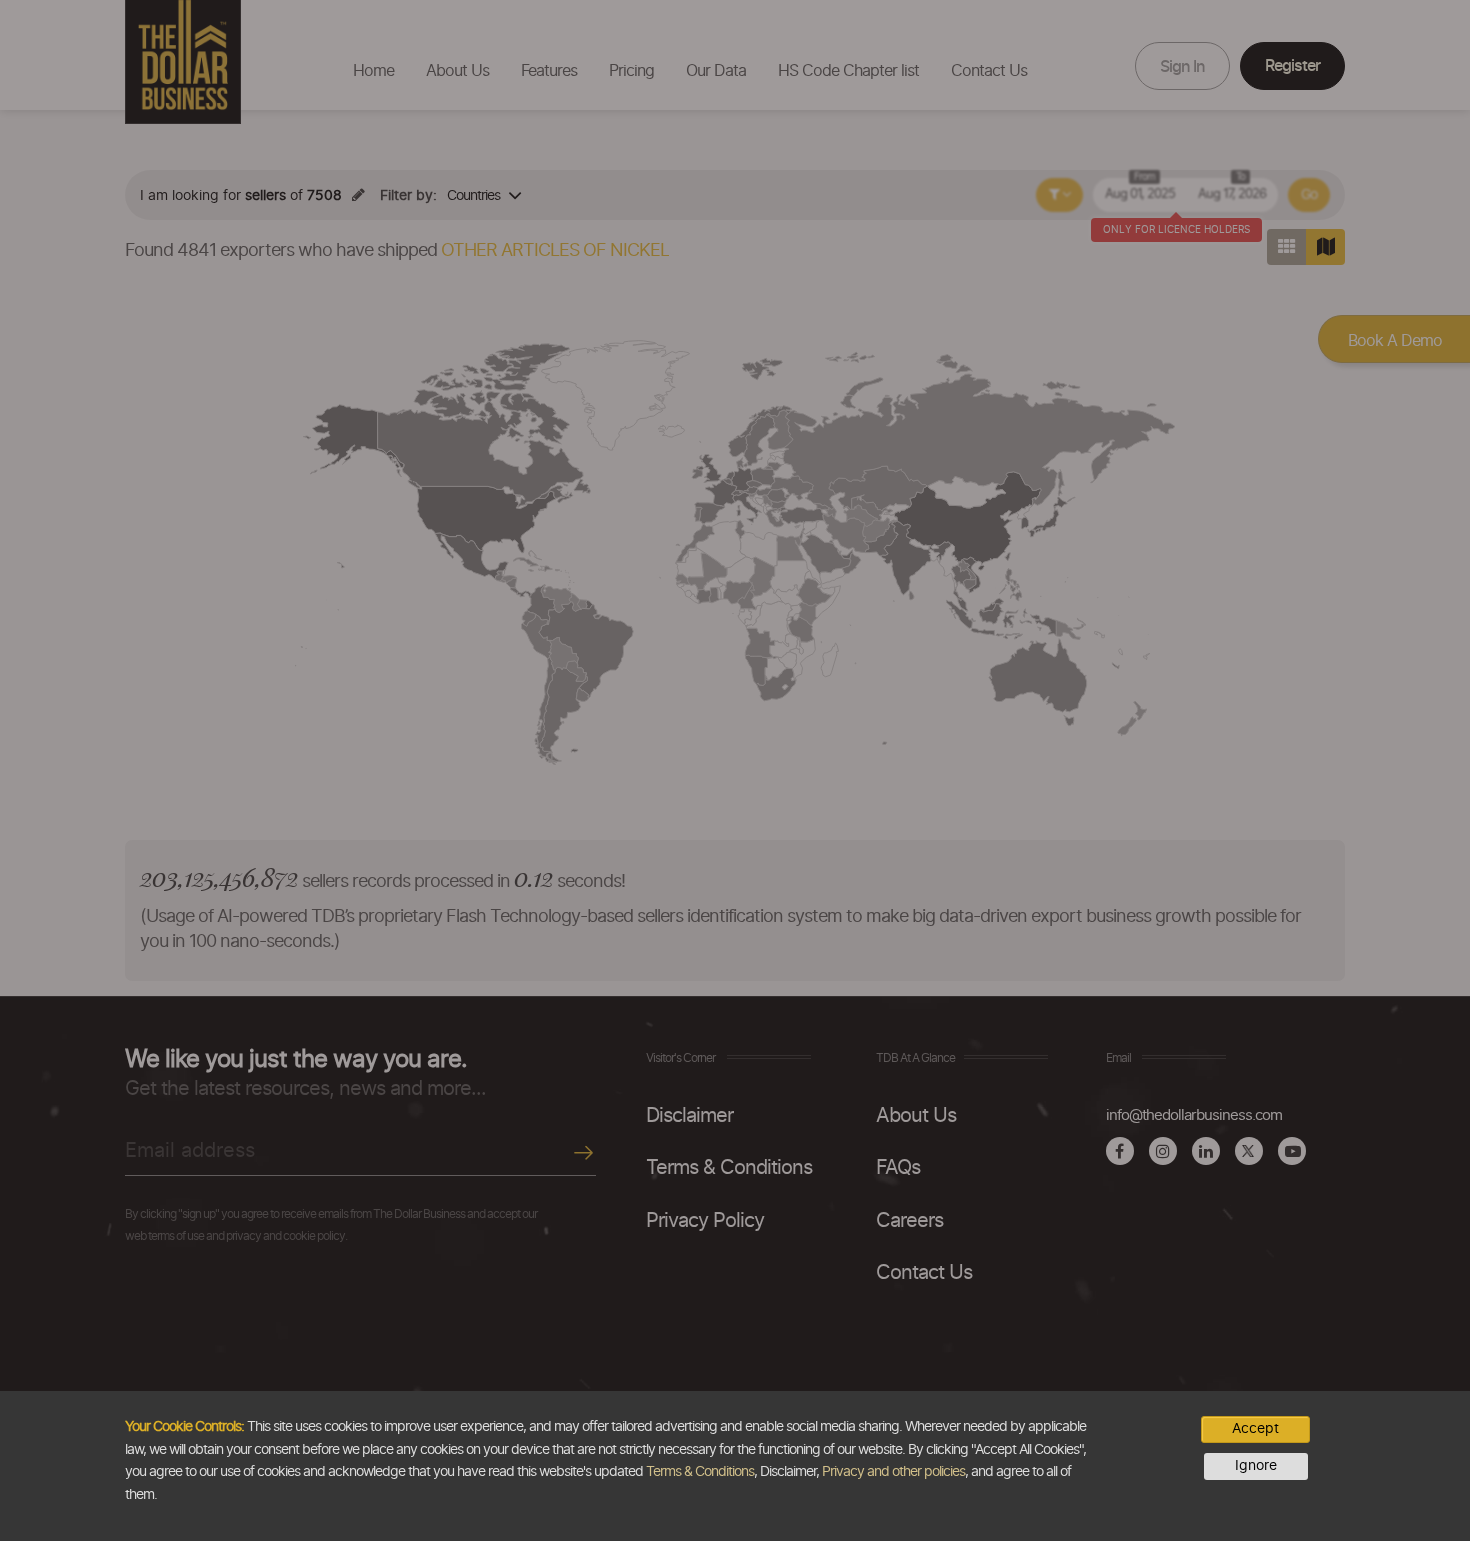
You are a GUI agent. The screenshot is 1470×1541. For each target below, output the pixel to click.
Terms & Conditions (700, 1472)
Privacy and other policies (893, 1472)
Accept (1255, 1429)
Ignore (1256, 1466)
